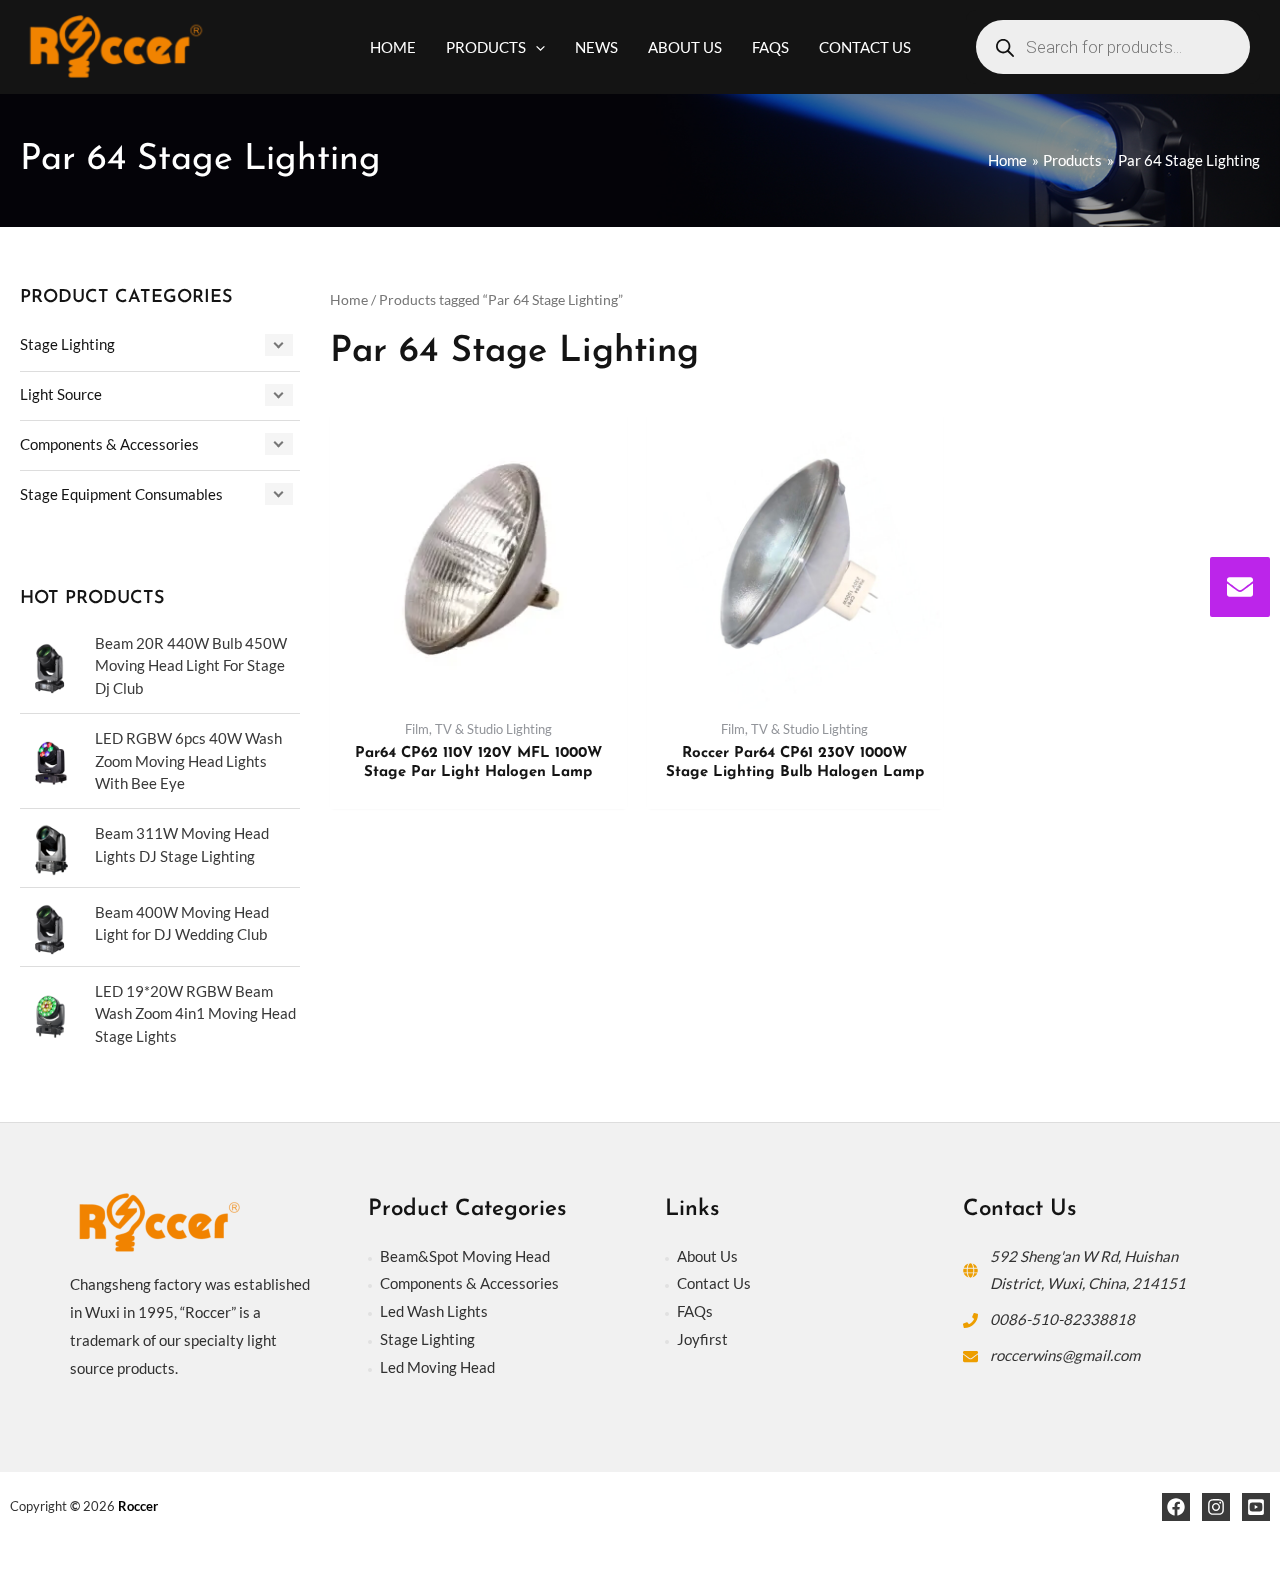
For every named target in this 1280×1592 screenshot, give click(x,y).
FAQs (695, 1311)
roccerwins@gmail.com (1065, 1355)
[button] (535, 47)
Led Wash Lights (434, 1311)
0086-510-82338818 (1062, 1319)
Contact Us (714, 1283)
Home (349, 299)
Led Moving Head (437, 1367)
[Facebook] (1176, 1507)
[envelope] (1240, 587)
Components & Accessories (109, 444)
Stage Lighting (67, 344)
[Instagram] (1216, 1507)
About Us (707, 1256)
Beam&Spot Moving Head (465, 1256)
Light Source (61, 394)
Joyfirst (702, 1339)
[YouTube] (1256, 1507)
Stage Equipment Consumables (121, 494)
